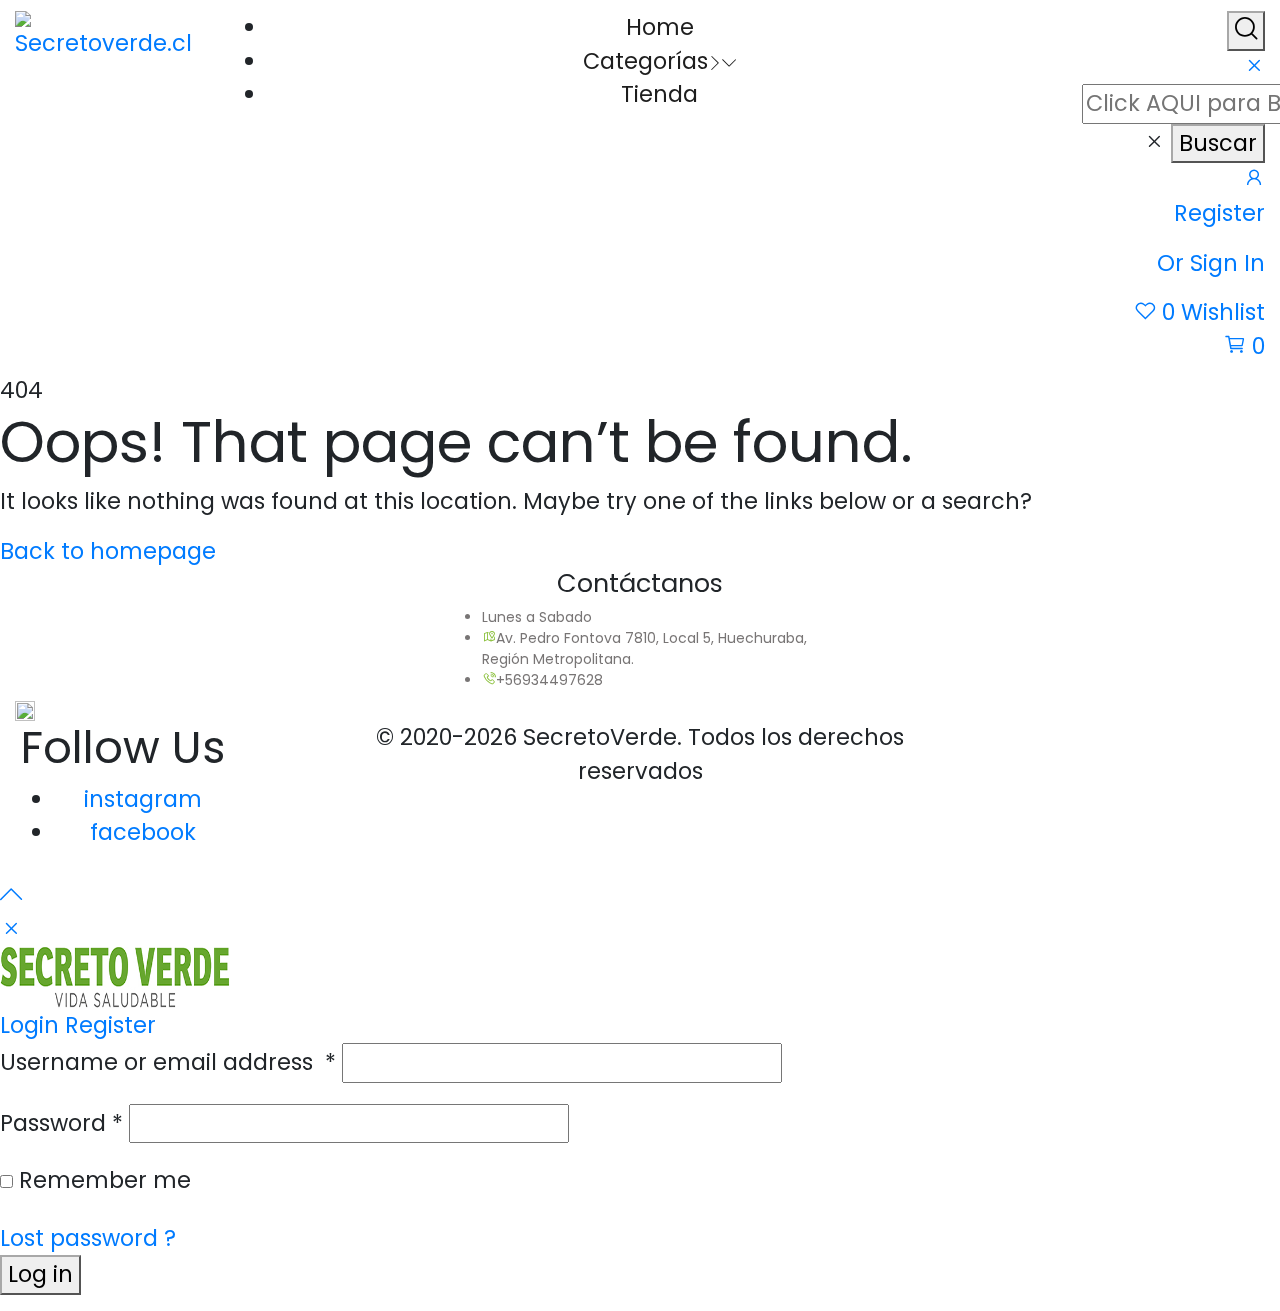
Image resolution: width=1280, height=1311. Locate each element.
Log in (40, 1274)
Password (61, 1123)
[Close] (1254, 67)
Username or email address (168, 1062)
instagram (143, 799)
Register (110, 1025)
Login (29, 1025)
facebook (143, 832)
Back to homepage (108, 551)
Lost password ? (88, 1238)
